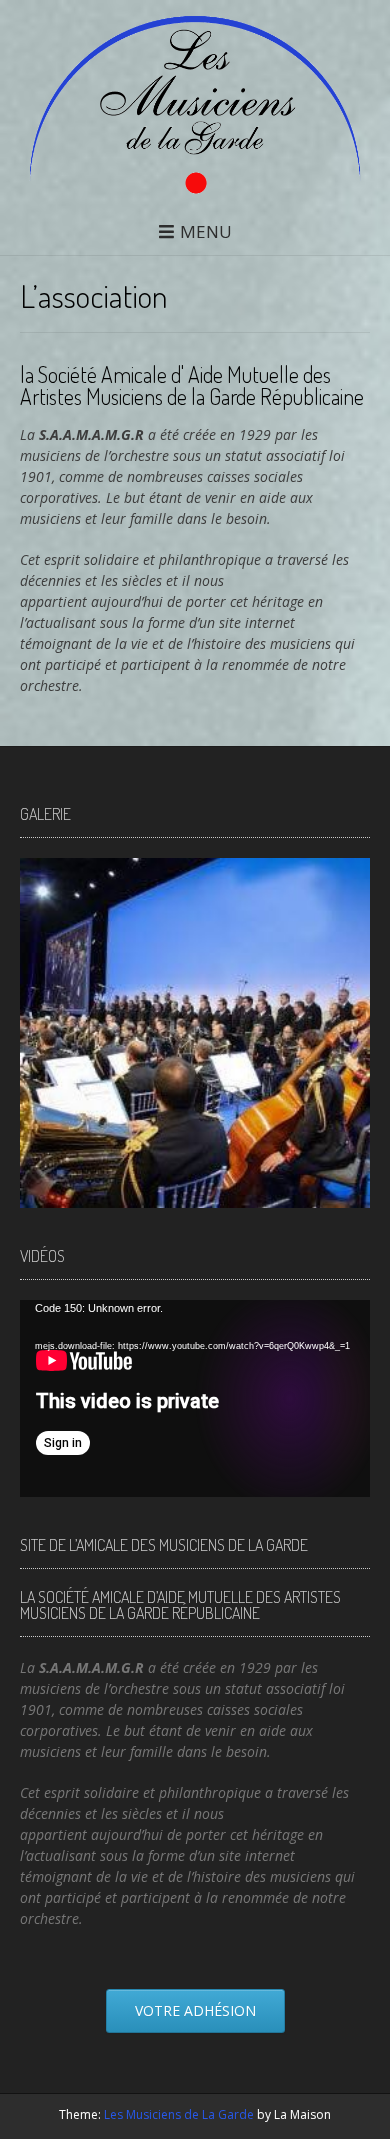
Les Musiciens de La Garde (179, 2114)
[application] (195, 1398)
